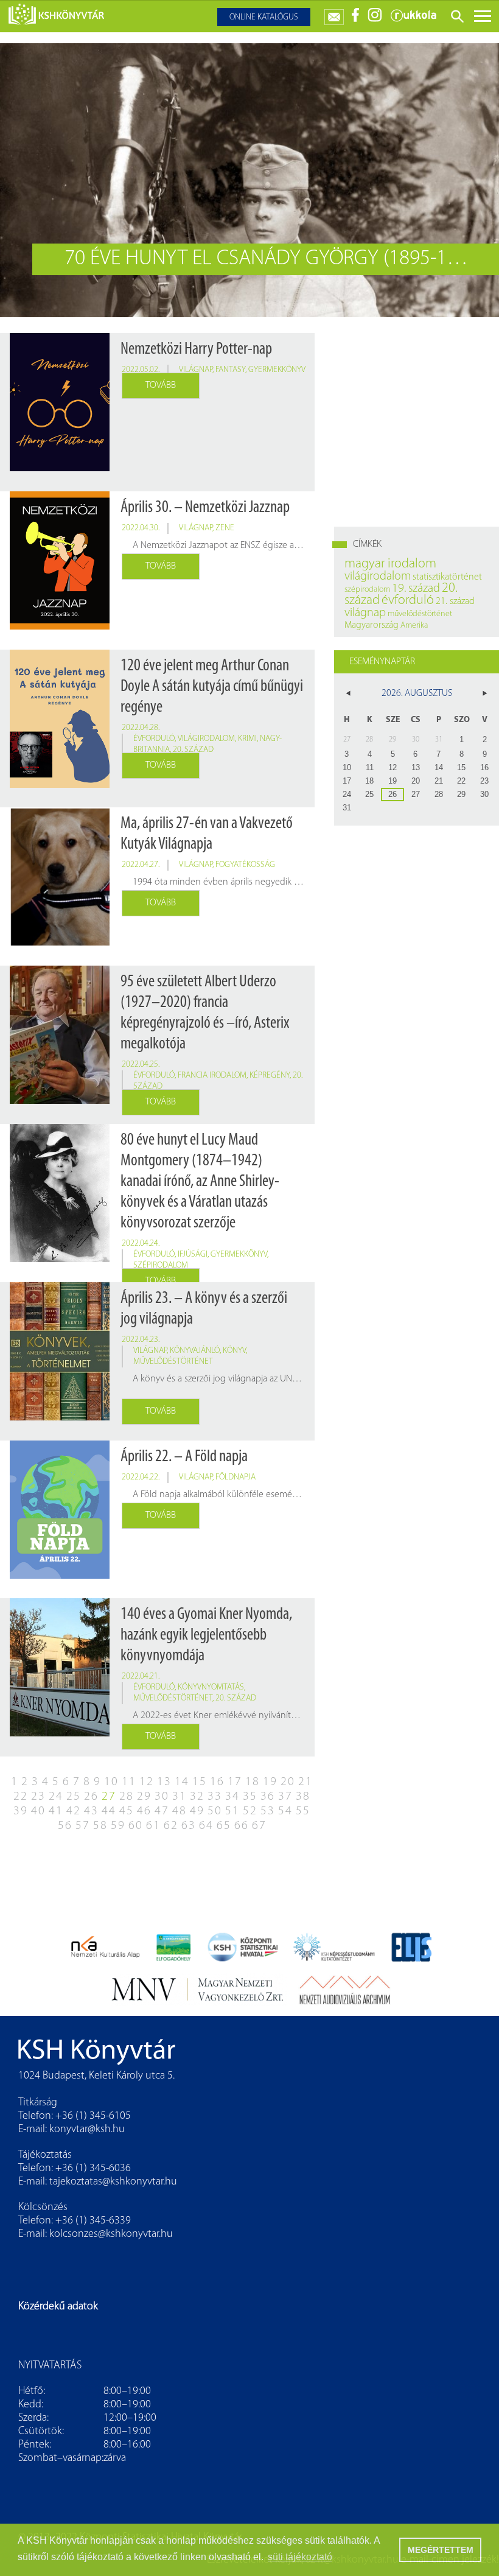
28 (127, 1797)
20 (288, 1782)
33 (215, 1797)
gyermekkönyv (277, 370)
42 (74, 1811)
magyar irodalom (390, 564)
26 (91, 1797)
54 (285, 1811)
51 (232, 1811)
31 (180, 1797)
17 (235, 1782)
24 (56, 1797)
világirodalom (206, 739)
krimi (247, 739)
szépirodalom (161, 1265)
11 (129, 1782)
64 (206, 1826)
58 (100, 1826)
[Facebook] (356, 20)
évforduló (154, 739)
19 (270, 1782)
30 (162, 1797)
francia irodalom (212, 1076)
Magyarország (372, 625)
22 (21, 1797)
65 (224, 1826)
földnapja (236, 1477)
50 (215, 1811)
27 (109, 1797)
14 (182, 1782)
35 (250, 1797)
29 (144, 1797)
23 (38, 1797)
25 (74, 1797)
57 (83, 1826)
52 (250, 1811)
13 (164, 1782)
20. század (193, 750)
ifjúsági (193, 1255)
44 (109, 1811)
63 (189, 1826)
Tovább (161, 385)
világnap (196, 370)
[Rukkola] (413, 20)
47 (162, 1811)
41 (56, 1811)
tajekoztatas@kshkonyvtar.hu (113, 2182)
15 (200, 1782)
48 (180, 1811)
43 (91, 1811)
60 (136, 1826)
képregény (270, 1076)
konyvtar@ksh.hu (87, 2130)
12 (147, 1782)
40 (38, 1811)
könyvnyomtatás (211, 1687)
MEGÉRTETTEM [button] (441, 2550)
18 (253, 1782)
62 (171, 1826)
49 (197, 1811)
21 (305, 1782)
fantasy (230, 370)
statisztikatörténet (447, 577)
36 (268, 1797)
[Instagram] (375, 20)
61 (153, 1826)
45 (127, 1811)
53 (268, 1811)
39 (21, 1811)
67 (259, 1826)
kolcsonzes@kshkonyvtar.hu (111, 2234)
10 (111, 1782)
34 (232, 1797)
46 (144, 1811)
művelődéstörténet (173, 1362)
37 (285, 1797)
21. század (455, 602)
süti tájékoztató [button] (300, 2557)
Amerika (414, 626)
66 (242, 1826)
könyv (234, 1351)
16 (217, 1782)
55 (303, 1811)
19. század (416, 589)
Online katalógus (264, 17)
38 (303, 1797)
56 (65, 1826)
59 (118, 1826)
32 (197, 1797)
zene (225, 528)
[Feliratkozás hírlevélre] (334, 14)
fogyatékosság (245, 865)
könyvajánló (195, 1351)
